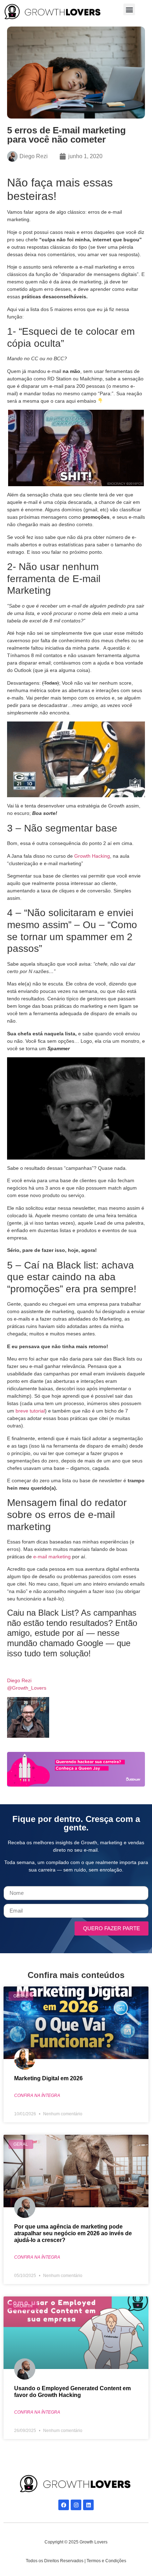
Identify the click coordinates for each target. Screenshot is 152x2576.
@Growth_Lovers (27, 1688)
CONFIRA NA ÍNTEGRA (37, 2095)
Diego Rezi (19, 1680)
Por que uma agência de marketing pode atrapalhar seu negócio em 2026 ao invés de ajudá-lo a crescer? (73, 2233)
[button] (129, 9)
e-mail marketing (52, 1557)
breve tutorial (30, 1411)
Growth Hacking (92, 856)
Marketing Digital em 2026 (48, 2078)
